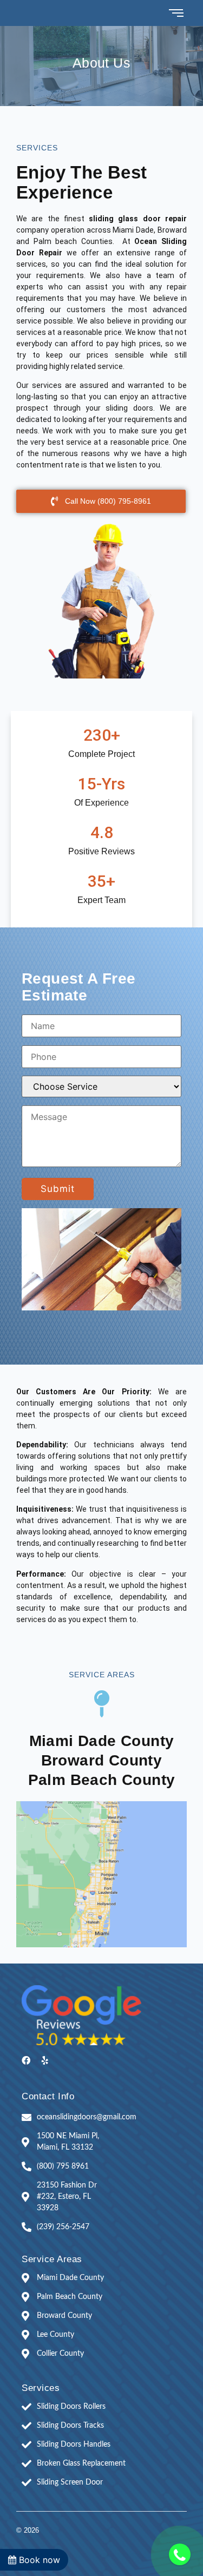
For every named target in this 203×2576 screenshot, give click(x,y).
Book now (38, 2560)
